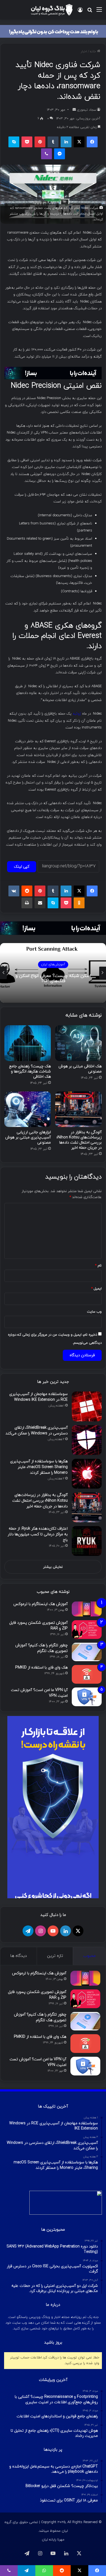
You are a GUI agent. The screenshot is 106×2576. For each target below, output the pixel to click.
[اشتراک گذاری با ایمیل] (40, 903)
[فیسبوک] (92, 142)
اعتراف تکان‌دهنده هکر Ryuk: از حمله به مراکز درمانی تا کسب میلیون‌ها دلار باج (38, 1534)
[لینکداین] (66, 142)
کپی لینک (22, 867)
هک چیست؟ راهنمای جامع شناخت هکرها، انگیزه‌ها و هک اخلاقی (30, 1072)
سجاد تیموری (87, 110)
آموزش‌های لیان (53, 962)
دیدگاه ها (18, 1956)
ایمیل (96, 1289)
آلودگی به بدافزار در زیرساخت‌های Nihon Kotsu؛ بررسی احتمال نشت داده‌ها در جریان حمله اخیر (79, 1140)
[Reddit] (27, 891)
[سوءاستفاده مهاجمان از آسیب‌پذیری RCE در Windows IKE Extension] (87, 1406)
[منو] (99, 12)
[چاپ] (27, 903)
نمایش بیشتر (53, 1567)
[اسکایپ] (14, 142)
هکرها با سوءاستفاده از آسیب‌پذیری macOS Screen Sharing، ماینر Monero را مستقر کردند (39, 1467)
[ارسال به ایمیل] (74, 110)
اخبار (84, 52)
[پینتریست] (40, 142)
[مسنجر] (60, 154)
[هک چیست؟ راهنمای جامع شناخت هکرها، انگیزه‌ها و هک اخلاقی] (28, 1043)
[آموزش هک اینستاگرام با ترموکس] (87, 1609)
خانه (93, 52)
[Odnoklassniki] (79, 903)
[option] (53, 973)
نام (98, 1266)
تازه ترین (55, 1956)
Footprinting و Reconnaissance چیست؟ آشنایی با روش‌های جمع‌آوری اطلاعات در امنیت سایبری (53, 979)
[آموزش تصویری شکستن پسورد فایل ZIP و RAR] (87, 1630)
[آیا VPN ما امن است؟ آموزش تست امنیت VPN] (87, 1697)
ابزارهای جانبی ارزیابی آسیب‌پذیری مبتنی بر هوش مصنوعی (28, 1137)
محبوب (89, 1956)
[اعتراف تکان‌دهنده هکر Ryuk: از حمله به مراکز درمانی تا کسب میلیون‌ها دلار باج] (87, 1541)
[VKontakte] (14, 891)
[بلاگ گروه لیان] (52, 10)
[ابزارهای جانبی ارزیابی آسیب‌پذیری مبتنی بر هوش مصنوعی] (28, 1109)
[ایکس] (79, 142)
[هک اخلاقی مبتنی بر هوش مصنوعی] (78, 1043)
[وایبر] (46, 154)
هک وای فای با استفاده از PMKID (41, 1668)
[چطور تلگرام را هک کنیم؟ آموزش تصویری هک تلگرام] (87, 1652)
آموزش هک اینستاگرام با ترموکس (40, 1604)
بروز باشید (53, 2343)
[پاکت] (27, 142)
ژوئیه (77, 714)
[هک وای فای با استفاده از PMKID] (87, 1674)
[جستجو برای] (90, 12)
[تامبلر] (53, 142)
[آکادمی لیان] (53, 31)
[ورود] (80, 12)
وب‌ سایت (94, 1312)
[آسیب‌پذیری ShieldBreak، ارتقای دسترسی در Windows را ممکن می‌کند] (87, 1440)
